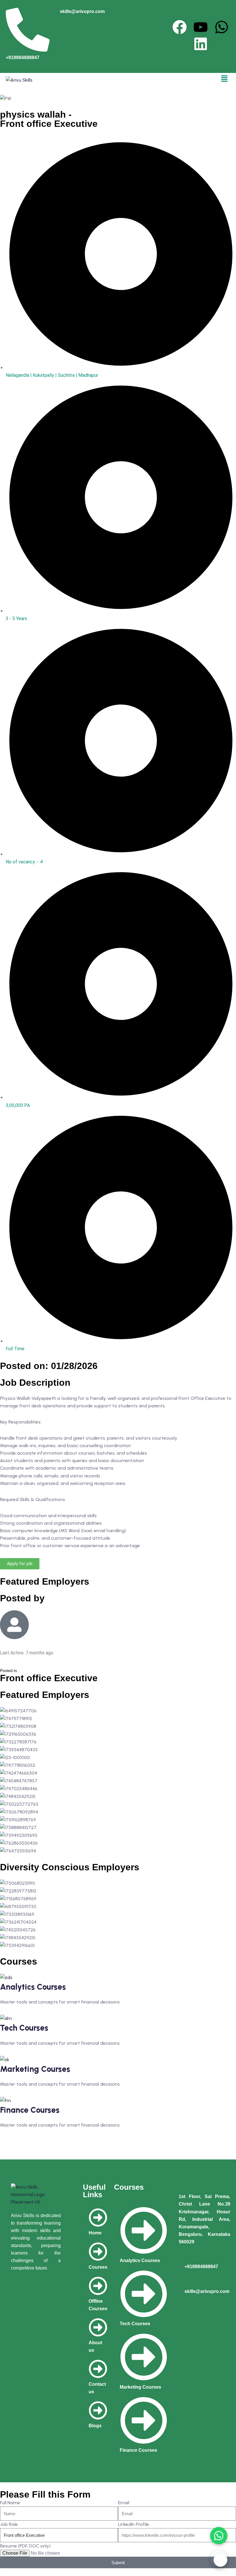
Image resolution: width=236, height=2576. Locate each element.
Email (124, 2503)
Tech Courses (24, 2028)
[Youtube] (201, 27)
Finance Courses (30, 2110)
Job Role (9, 2524)
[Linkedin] (201, 44)
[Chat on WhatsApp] (219, 2536)
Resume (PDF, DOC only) (25, 2546)
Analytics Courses (33, 1987)
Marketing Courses (35, 2069)
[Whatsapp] (222, 27)
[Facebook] (180, 27)
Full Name (10, 2503)
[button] (224, 79)
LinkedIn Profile (134, 2524)
